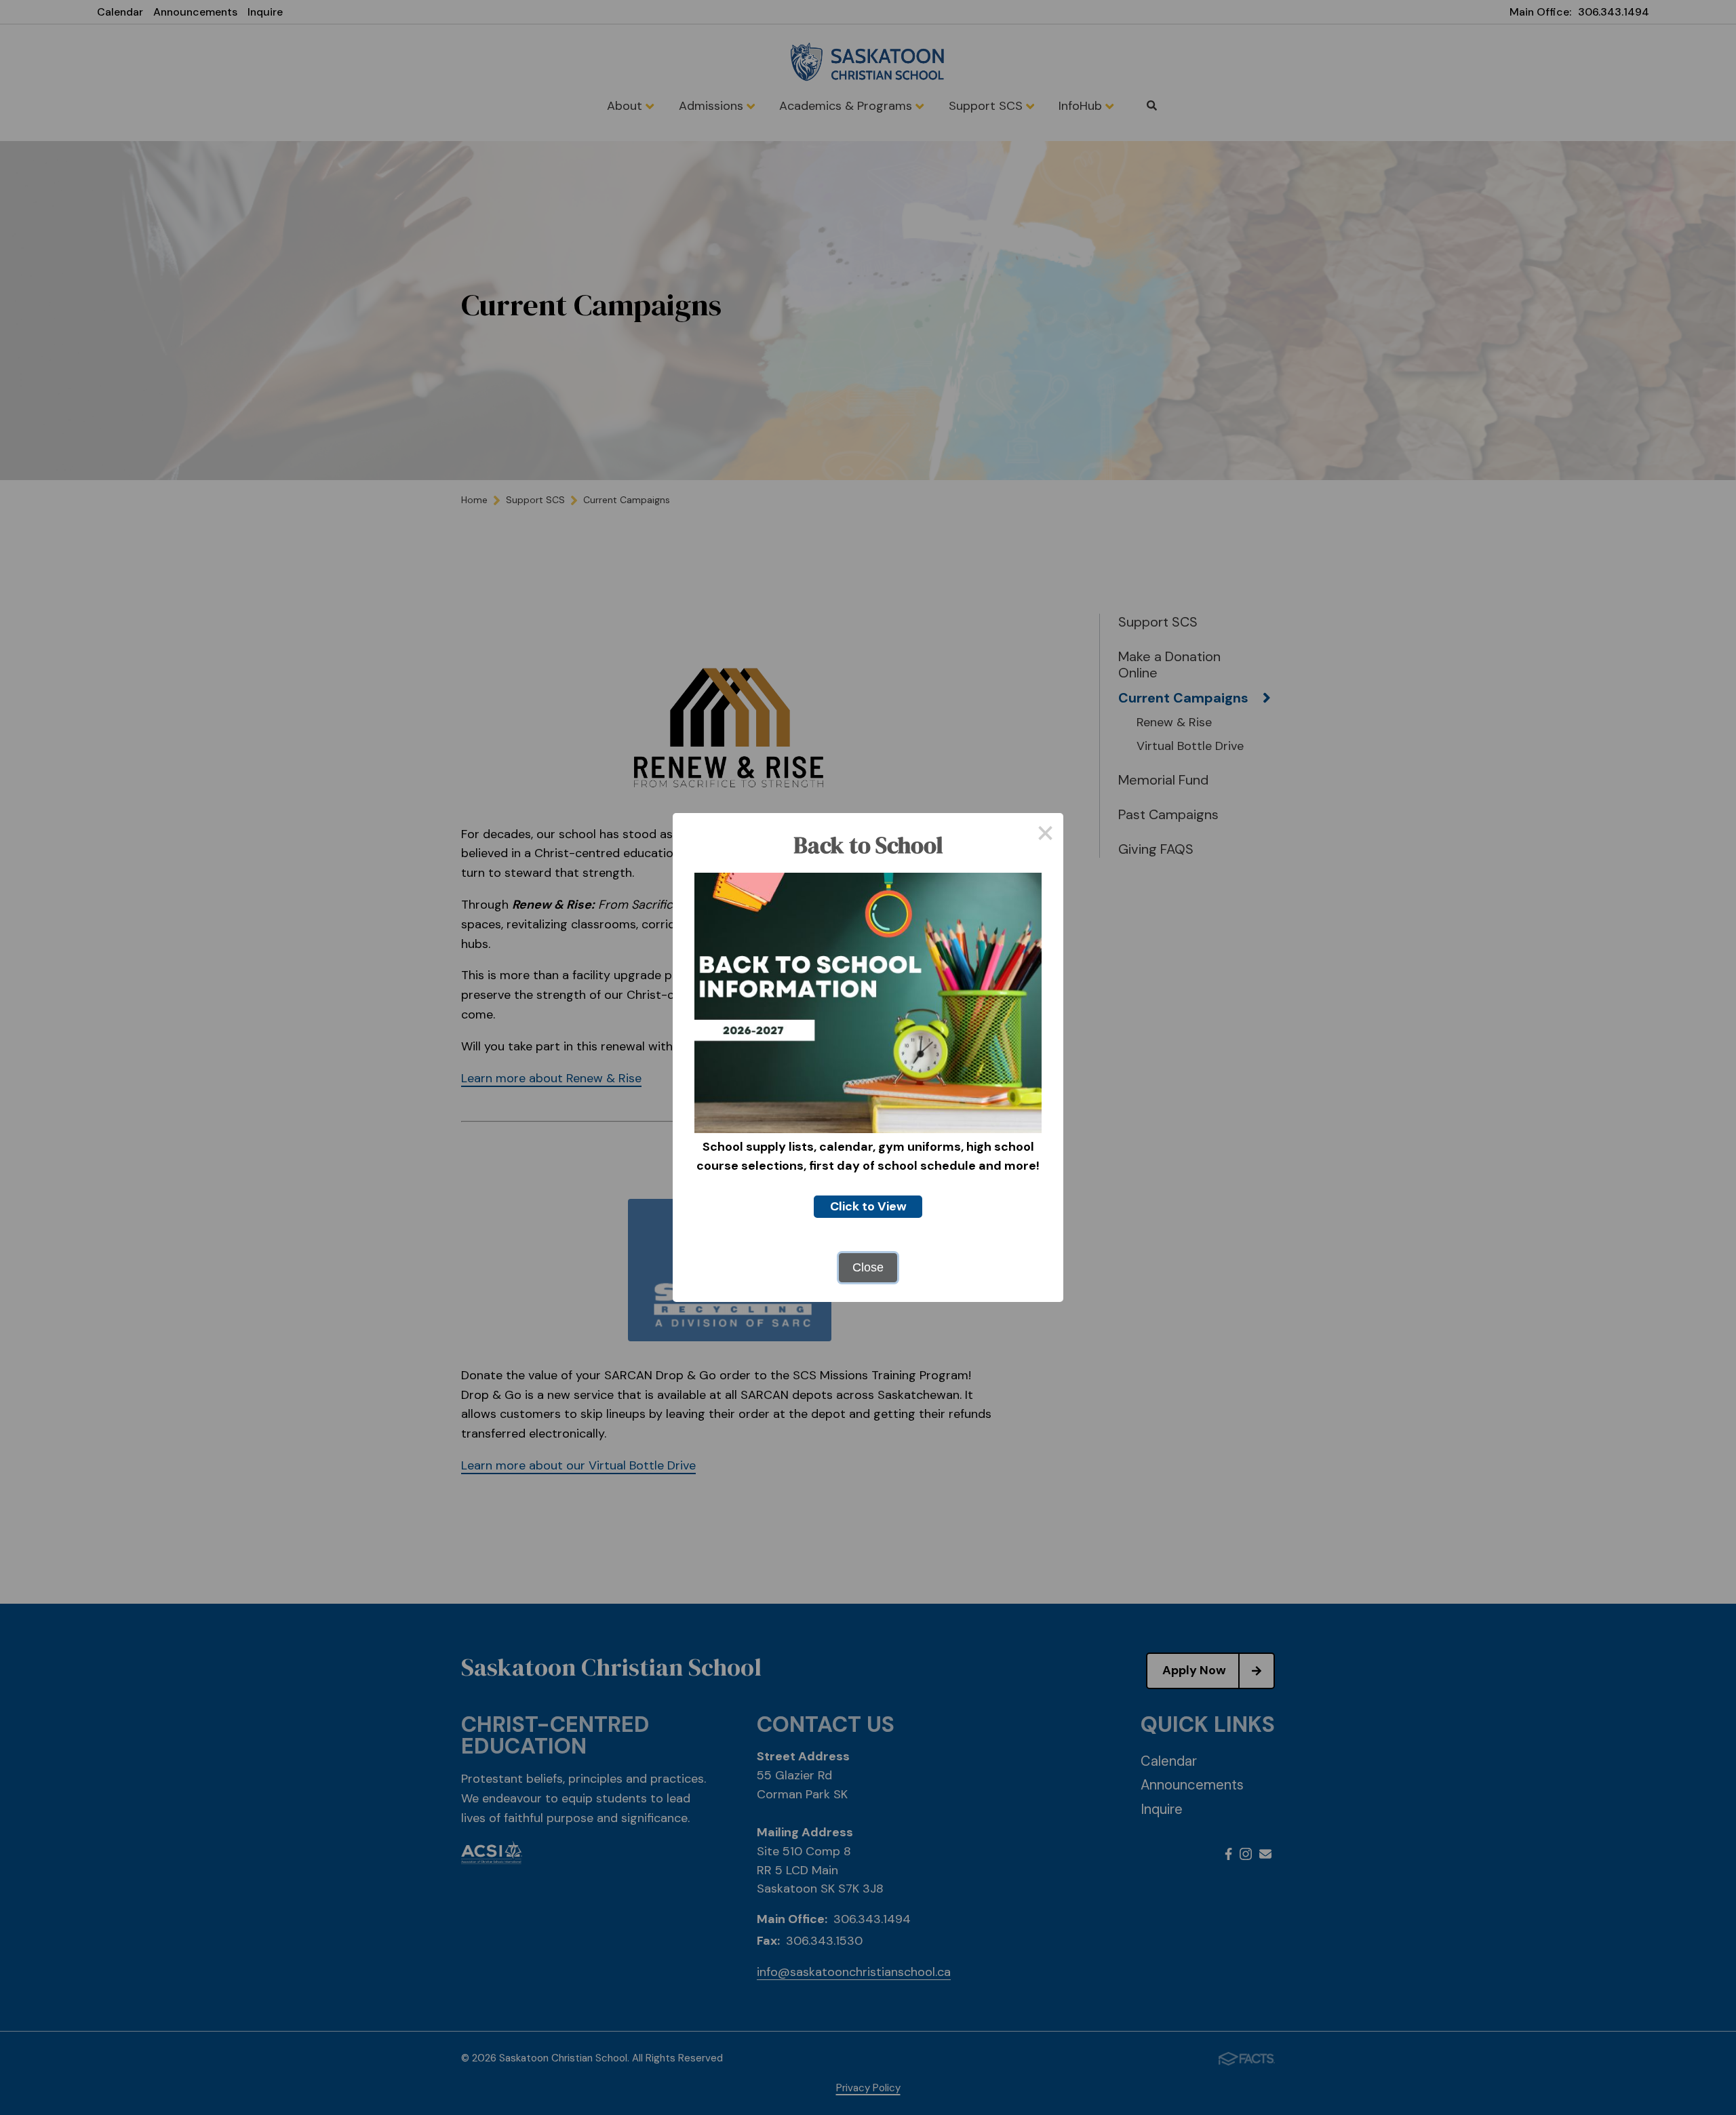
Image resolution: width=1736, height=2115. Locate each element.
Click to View (868, 1206)
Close (868, 1267)
